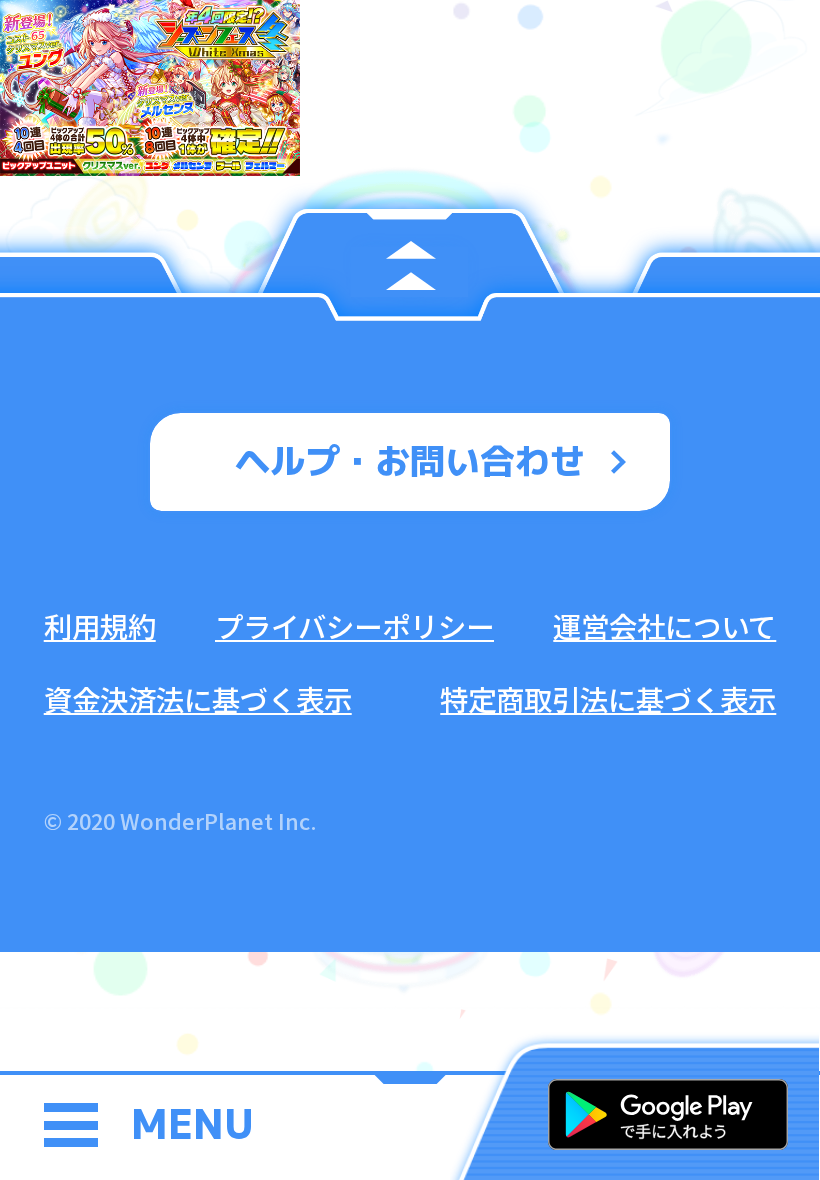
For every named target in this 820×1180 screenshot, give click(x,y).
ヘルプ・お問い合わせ (410, 460)
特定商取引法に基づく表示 (608, 698)
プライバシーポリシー (354, 625)
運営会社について (664, 625)
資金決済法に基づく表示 (198, 698)
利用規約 (100, 625)
